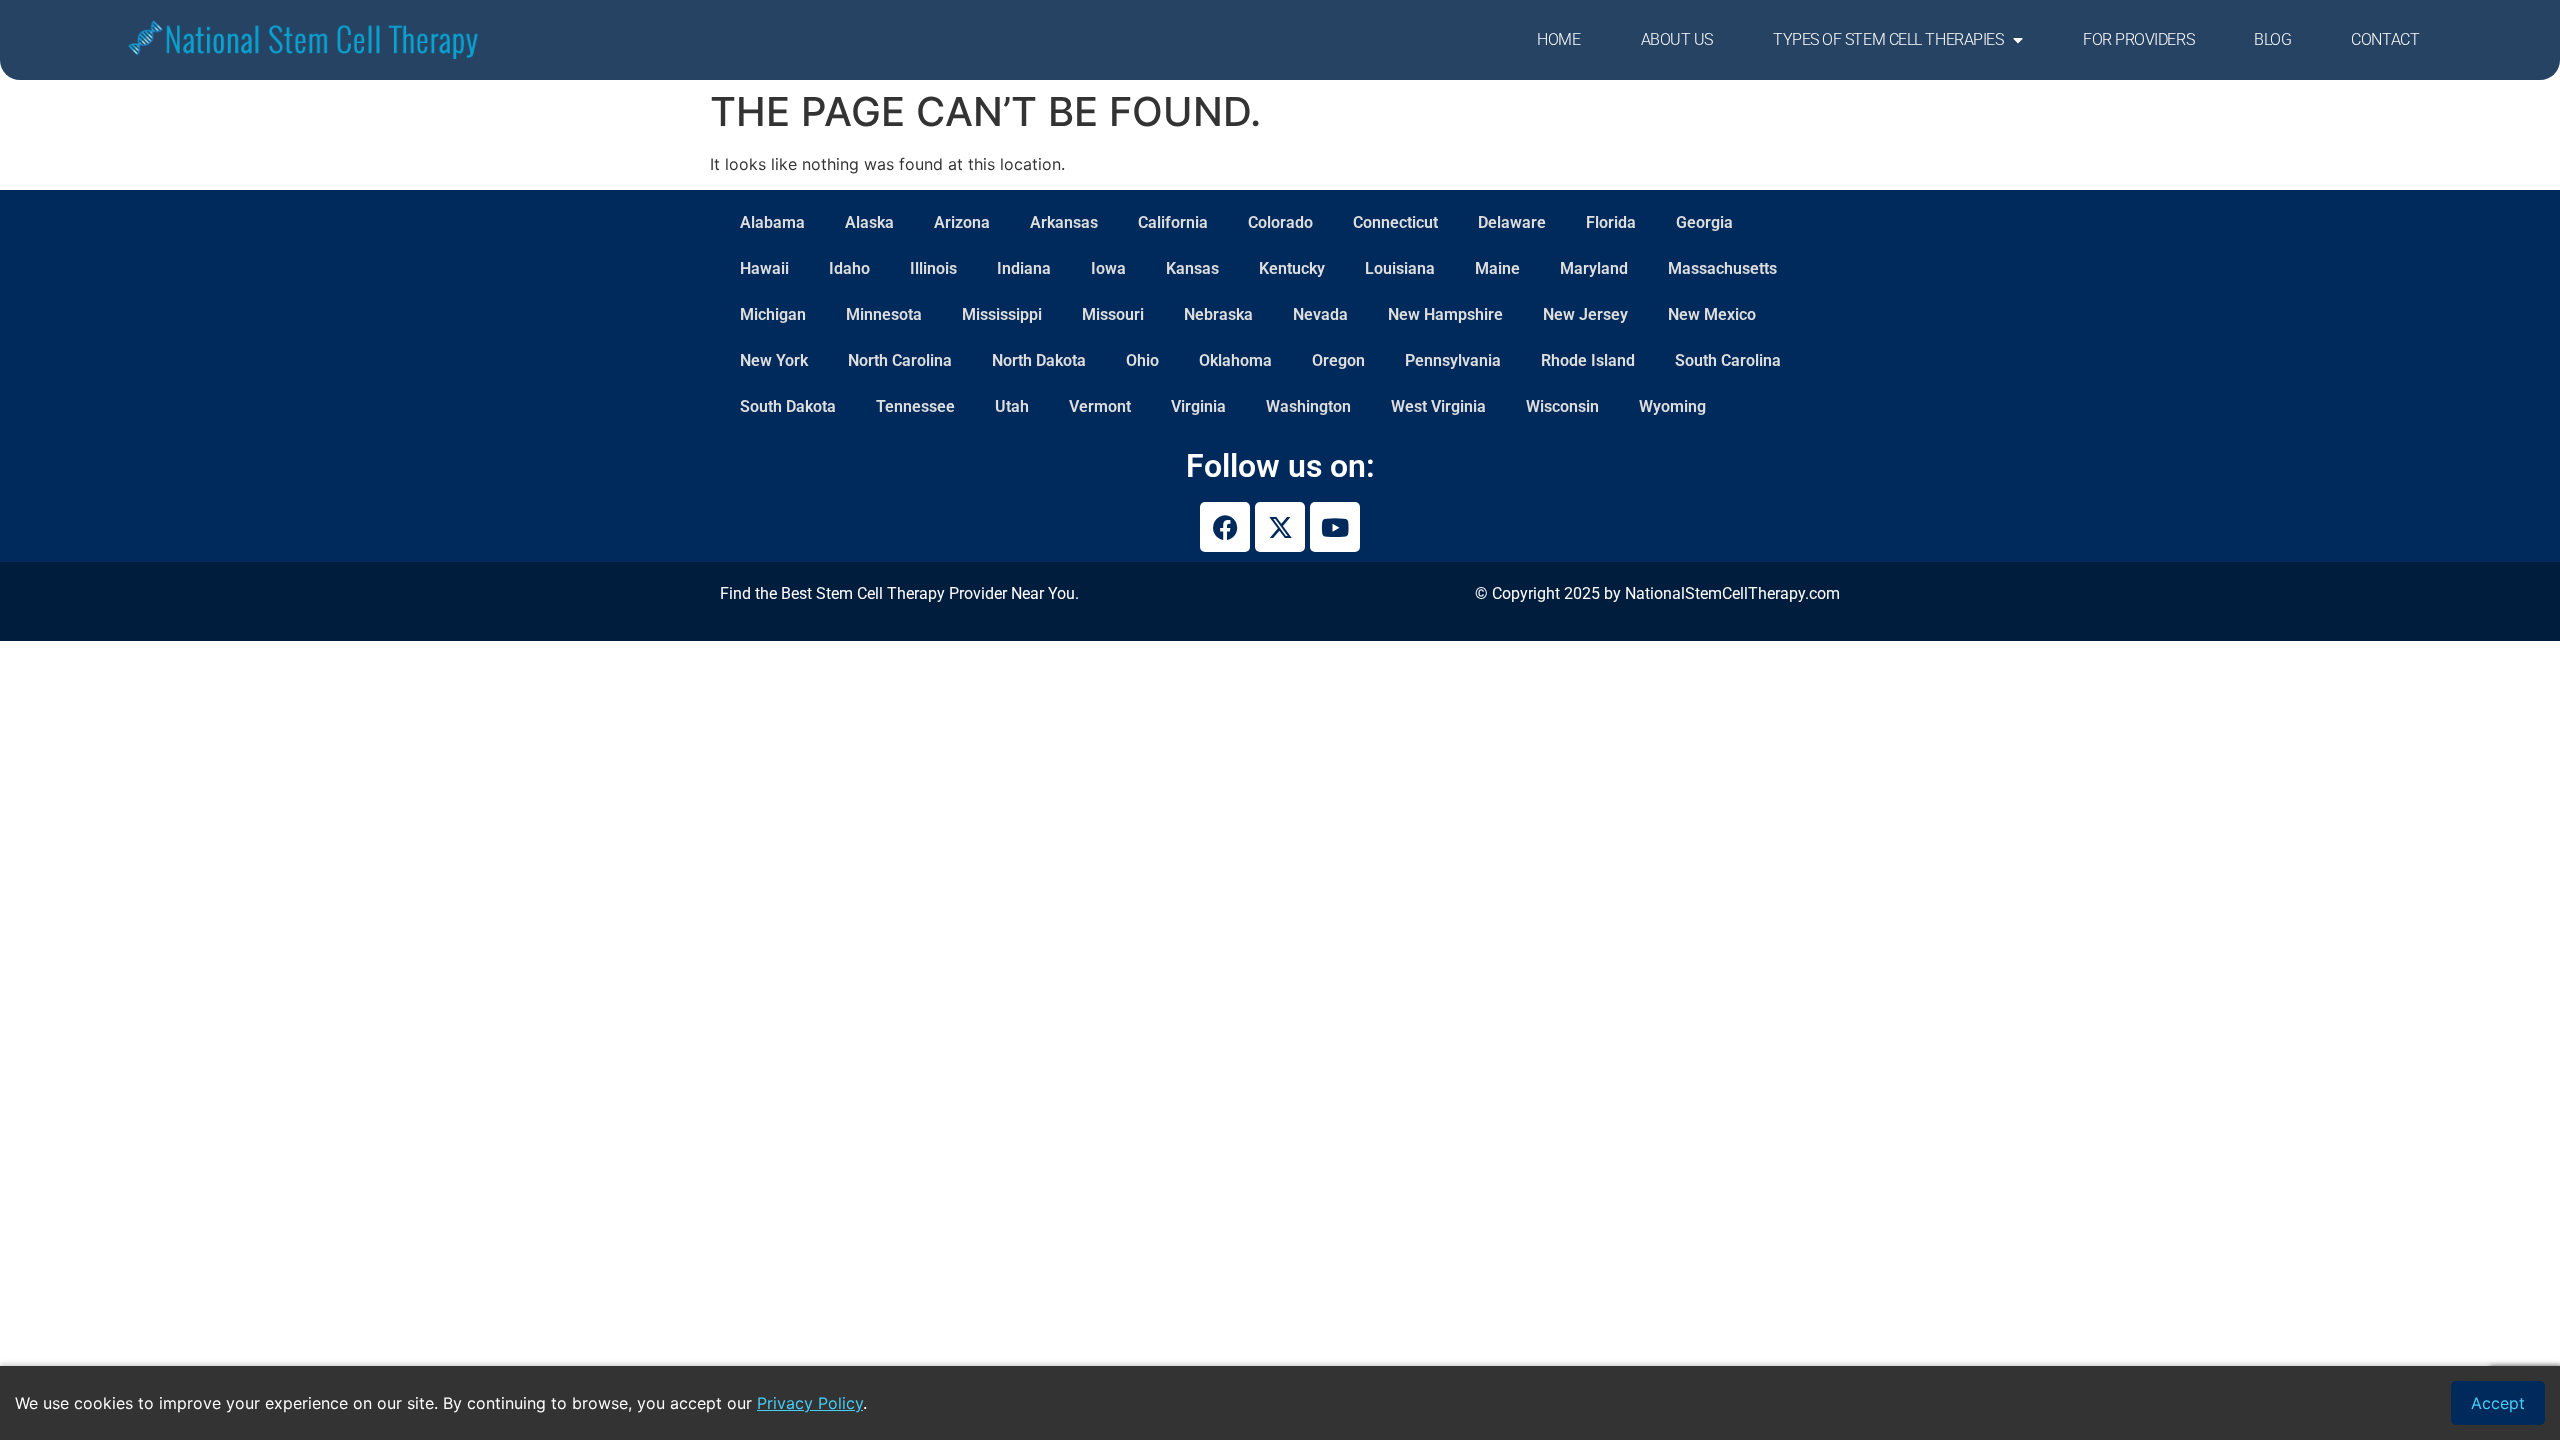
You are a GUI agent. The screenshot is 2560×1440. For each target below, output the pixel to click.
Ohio (1142, 360)
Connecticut (1395, 222)
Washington (1308, 406)
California (1173, 222)
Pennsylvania (1453, 360)
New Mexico (1712, 314)
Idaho (849, 268)
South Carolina (1728, 360)
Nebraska (1218, 314)
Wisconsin (1562, 406)
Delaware (1512, 222)
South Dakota (788, 406)
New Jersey (1585, 314)
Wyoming (1672, 406)
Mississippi (1002, 314)
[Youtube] (1335, 527)
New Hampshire (1445, 314)
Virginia (1198, 406)
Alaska (869, 222)
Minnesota (884, 314)
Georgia (1704, 222)
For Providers (2138, 39)
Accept (2498, 1403)
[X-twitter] (1280, 527)
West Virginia (1438, 406)
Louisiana (1400, 268)
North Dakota (1039, 360)
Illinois (933, 268)
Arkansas (1064, 222)
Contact (2385, 39)
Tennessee (915, 406)
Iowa (1108, 268)
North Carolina (900, 360)
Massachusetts (1722, 268)
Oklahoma (1235, 360)
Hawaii (764, 268)
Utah (1012, 406)
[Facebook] (1225, 527)
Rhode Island (1588, 360)
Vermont (1100, 406)
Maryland (1594, 268)
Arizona (962, 222)
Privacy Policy (810, 1403)
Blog (2272, 39)
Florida (1611, 222)
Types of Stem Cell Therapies (1888, 39)
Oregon (1338, 360)
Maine (1497, 268)
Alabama (772, 222)
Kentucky (1292, 268)
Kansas (1192, 268)
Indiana (1024, 268)
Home (1558, 39)
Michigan (773, 314)
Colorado (1280, 222)
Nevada (1320, 314)
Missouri (1113, 314)
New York (774, 360)
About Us (1677, 39)
